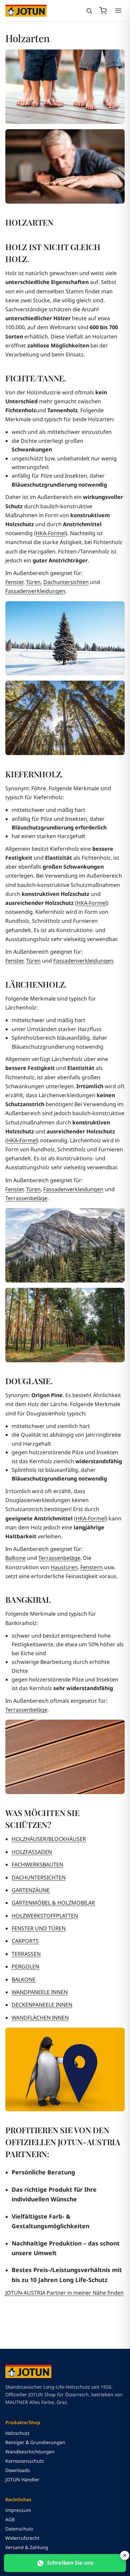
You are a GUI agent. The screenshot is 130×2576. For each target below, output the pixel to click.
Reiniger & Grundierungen (35, 2442)
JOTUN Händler (22, 2480)
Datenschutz (19, 2529)
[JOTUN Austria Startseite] (26, 11)
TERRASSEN (26, 1954)
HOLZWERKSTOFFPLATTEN (45, 1916)
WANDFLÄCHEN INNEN (40, 2018)
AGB (10, 2519)
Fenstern (91, 1567)
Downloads (18, 2470)
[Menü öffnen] (118, 11)
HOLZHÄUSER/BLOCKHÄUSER (49, 1839)
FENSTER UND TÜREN (39, 1928)
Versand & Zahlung (27, 2547)
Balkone (15, 1558)
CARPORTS (25, 1941)
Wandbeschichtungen (30, 2452)
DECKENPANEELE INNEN (42, 2005)
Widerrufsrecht (22, 2538)
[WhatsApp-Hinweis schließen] (125, 2555)
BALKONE (24, 1979)
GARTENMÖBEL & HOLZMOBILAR (53, 1903)
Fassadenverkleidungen (35, 591)
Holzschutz (17, 2433)
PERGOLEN (25, 1966)
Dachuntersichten (66, 582)
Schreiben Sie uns (70, 2563)
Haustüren (64, 1567)
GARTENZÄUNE (31, 1890)
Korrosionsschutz (25, 2461)
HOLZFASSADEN (32, 1852)
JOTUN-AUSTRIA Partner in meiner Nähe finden (64, 2293)
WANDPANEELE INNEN (40, 1992)
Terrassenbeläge (26, 1198)
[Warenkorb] (103, 11)
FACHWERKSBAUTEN (37, 1864)
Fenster (14, 582)
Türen (33, 582)
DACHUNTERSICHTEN (39, 1877)
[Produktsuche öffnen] (89, 11)
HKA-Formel (51, 533)
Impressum (18, 2510)
